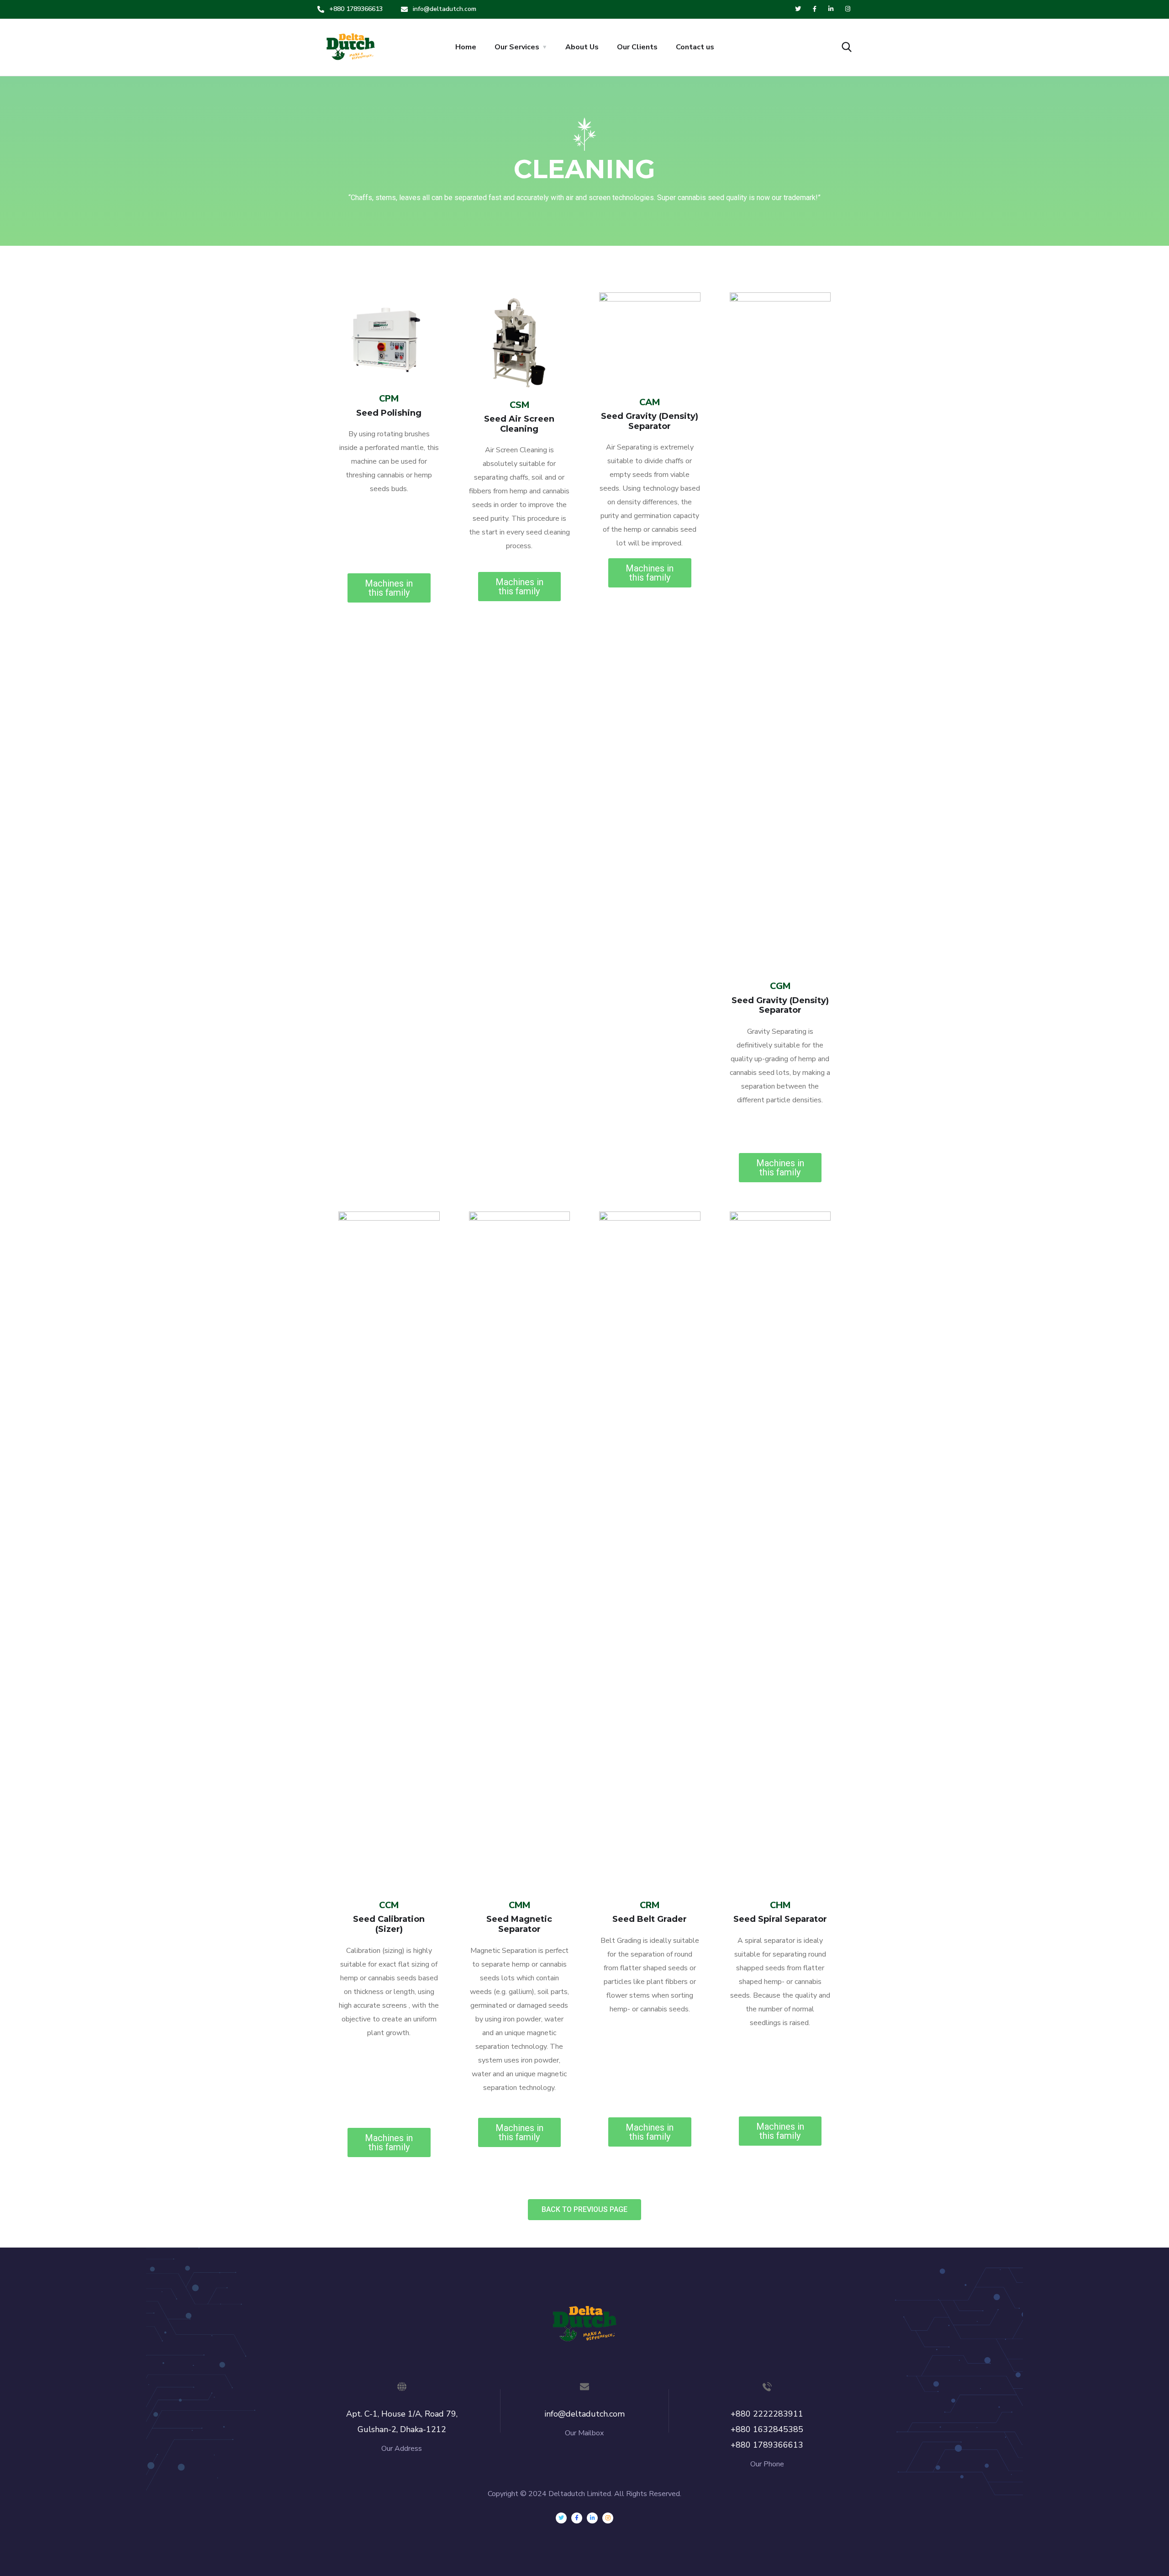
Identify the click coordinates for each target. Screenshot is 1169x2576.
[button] (389, 588)
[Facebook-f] (577, 2518)
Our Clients (637, 47)
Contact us (695, 47)
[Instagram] (608, 2518)
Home (466, 47)
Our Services (517, 47)
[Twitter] (561, 2518)
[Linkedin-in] (592, 2518)
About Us (582, 47)
